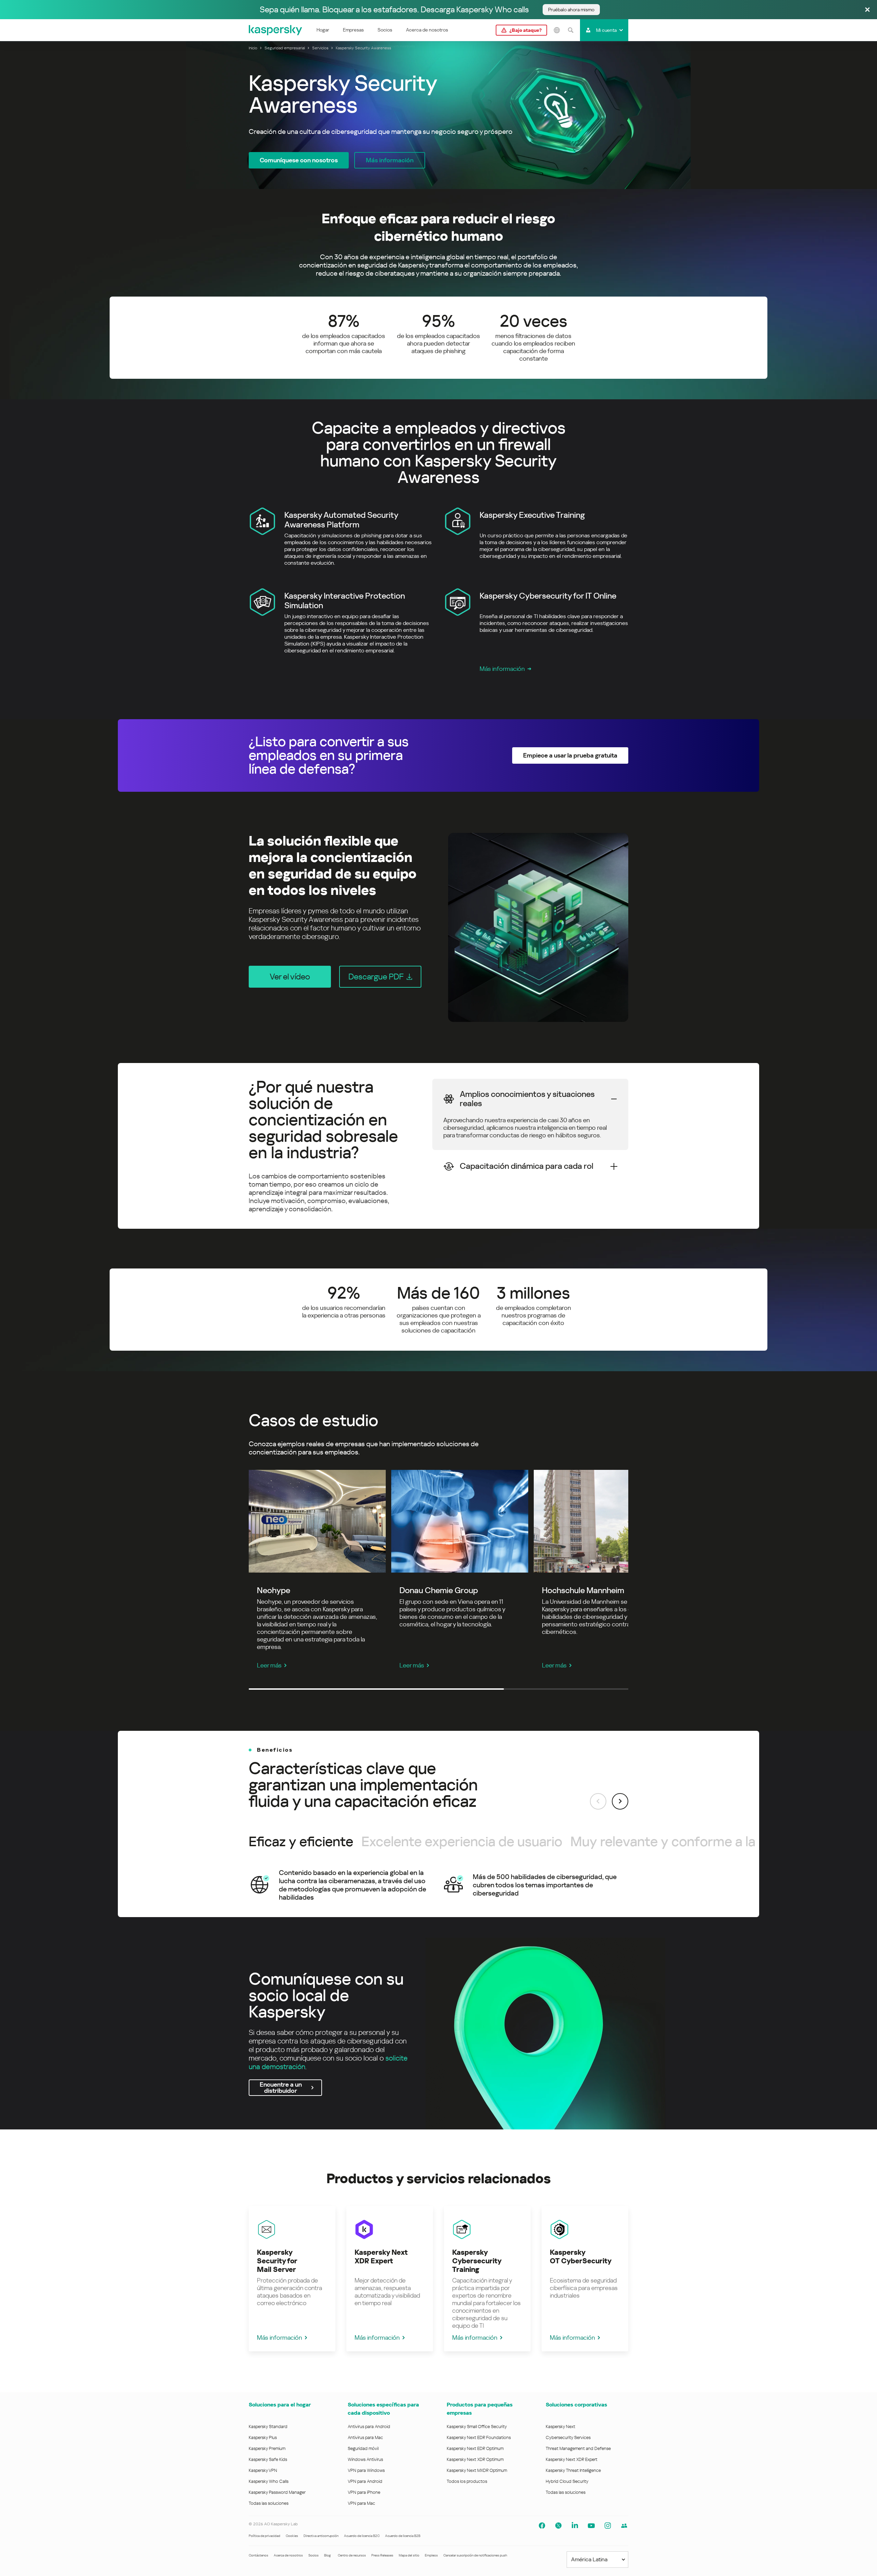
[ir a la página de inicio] (276, 30)
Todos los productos (467, 2481)
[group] (438, 1885)
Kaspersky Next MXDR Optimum (477, 2470)
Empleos (431, 2555)
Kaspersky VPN (263, 2470)
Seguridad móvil (363, 2448)
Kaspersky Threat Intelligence (573, 2470)
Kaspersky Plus (263, 2437)
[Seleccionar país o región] (557, 30)
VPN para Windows (366, 2470)
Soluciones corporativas (576, 2405)
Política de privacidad (264, 2536)
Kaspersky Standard (268, 2427)
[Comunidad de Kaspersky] (624, 2526)
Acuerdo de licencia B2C (362, 2536)
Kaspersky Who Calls (269, 2481)
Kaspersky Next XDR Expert (572, 2459)
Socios (385, 30)
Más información (502, 669)
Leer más (269, 1665)
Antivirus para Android (369, 2427)
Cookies (292, 2536)
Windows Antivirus (365, 2459)
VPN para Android (365, 2481)
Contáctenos (258, 2555)
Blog (328, 2555)
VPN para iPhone (364, 2492)
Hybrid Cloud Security (567, 2481)
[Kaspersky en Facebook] (542, 2526)
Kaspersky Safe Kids (268, 2459)
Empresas (353, 30)
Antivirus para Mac (365, 2437)
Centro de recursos (352, 2555)
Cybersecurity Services (568, 2437)
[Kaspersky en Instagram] (608, 2526)
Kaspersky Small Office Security (477, 2427)
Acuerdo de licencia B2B (403, 2536)
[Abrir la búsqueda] (570, 30)
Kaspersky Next (560, 2427)
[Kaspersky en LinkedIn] (575, 2526)
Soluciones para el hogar (280, 2405)
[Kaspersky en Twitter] (558, 2526)
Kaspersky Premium (267, 2448)
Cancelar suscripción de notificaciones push (475, 2555)
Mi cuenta (606, 30)
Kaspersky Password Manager (277, 2492)
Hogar (323, 30)
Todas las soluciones (269, 2503)
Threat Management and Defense (578, 2448)
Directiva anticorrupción (321, 2536)
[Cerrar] (867, 10)
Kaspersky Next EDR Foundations (479, 2437)
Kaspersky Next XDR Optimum (475, 2459)
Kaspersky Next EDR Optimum (475, 2448)
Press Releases (382, 2555)
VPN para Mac (361, 2503)
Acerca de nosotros (427, 30)
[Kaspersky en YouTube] (591, 2526)
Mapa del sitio (409, 2555)
